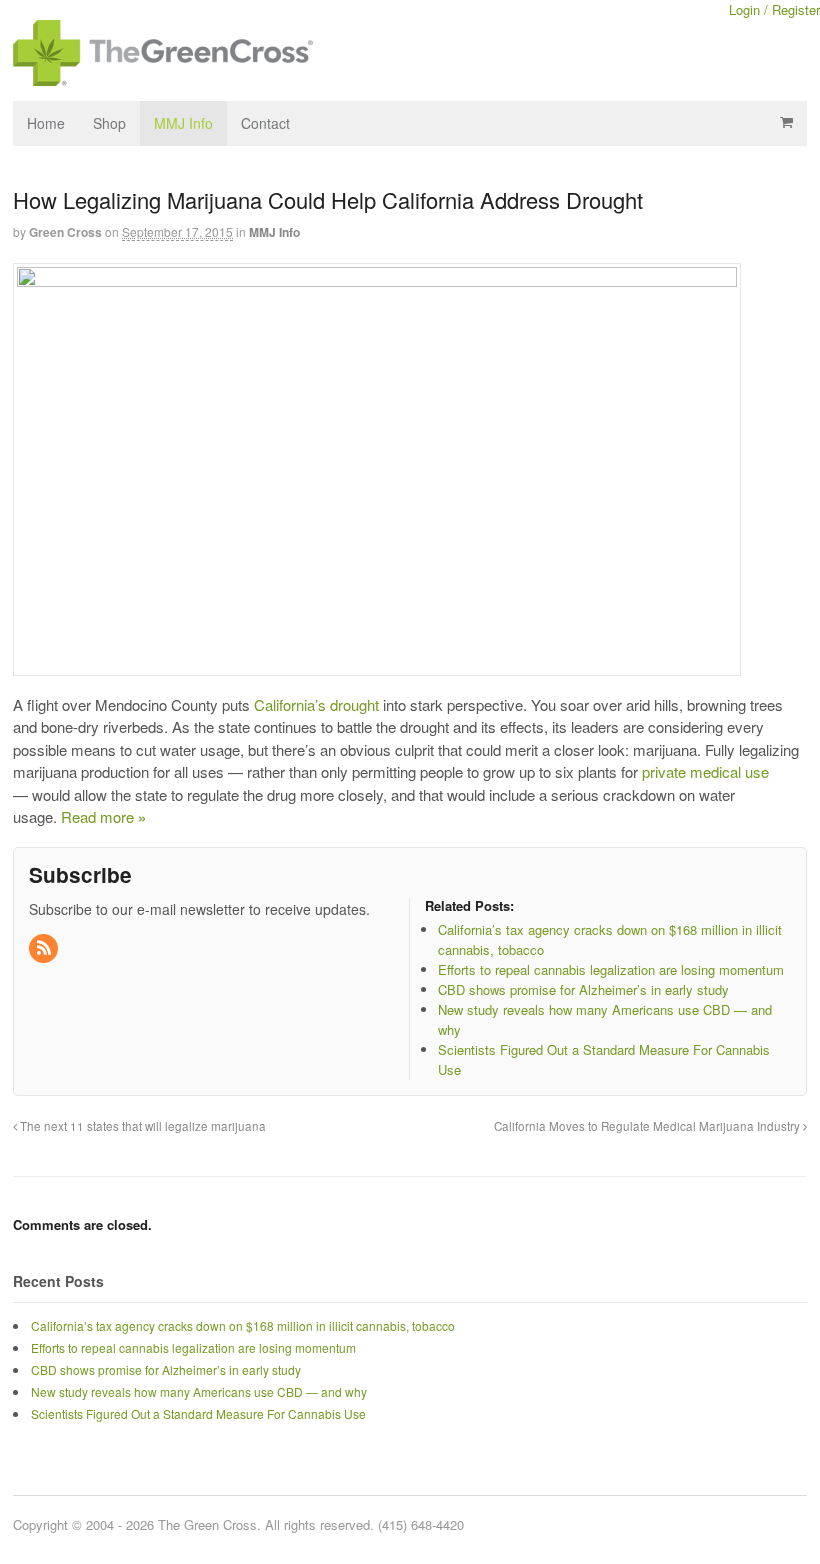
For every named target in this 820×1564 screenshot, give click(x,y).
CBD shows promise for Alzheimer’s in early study (166, 1369)
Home (46, 123)
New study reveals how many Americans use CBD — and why (199, 1391)
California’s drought (316, 704)
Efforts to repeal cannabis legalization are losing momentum (193, 1347)
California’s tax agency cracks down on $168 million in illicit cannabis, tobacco (243, 1325)
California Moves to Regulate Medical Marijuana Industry (648, 1126)
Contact (265, 123)
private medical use (705, 771)
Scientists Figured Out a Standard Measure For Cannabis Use (198, 1413)
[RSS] (45, 948)
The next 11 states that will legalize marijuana (141, 1126)
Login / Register (774, 9)
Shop (109, 123)
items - (786, 122)
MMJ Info (183, 123)
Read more (103, 816)
